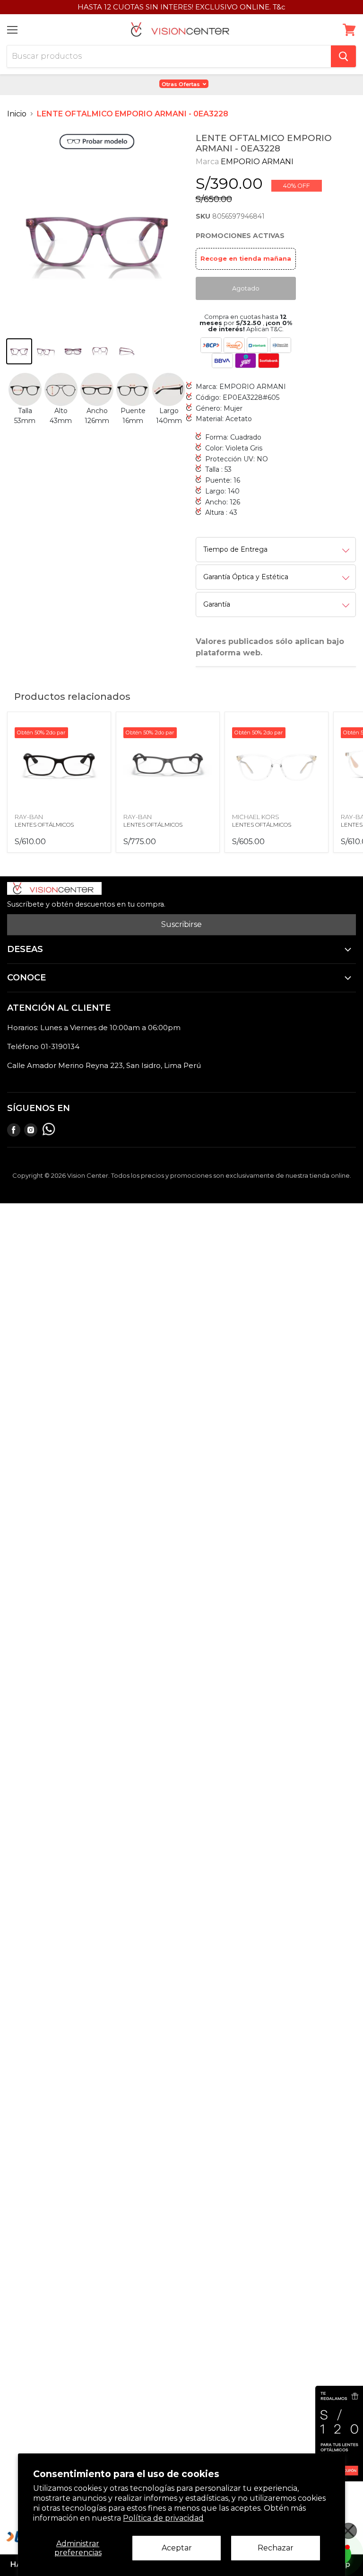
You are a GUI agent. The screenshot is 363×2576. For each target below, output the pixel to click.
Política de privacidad (163, 2518)
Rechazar (276, 2548)
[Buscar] (343, 56)
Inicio (17, 114)
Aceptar (177, 2548)
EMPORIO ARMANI (257, 162)
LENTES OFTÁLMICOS (44, 825)
